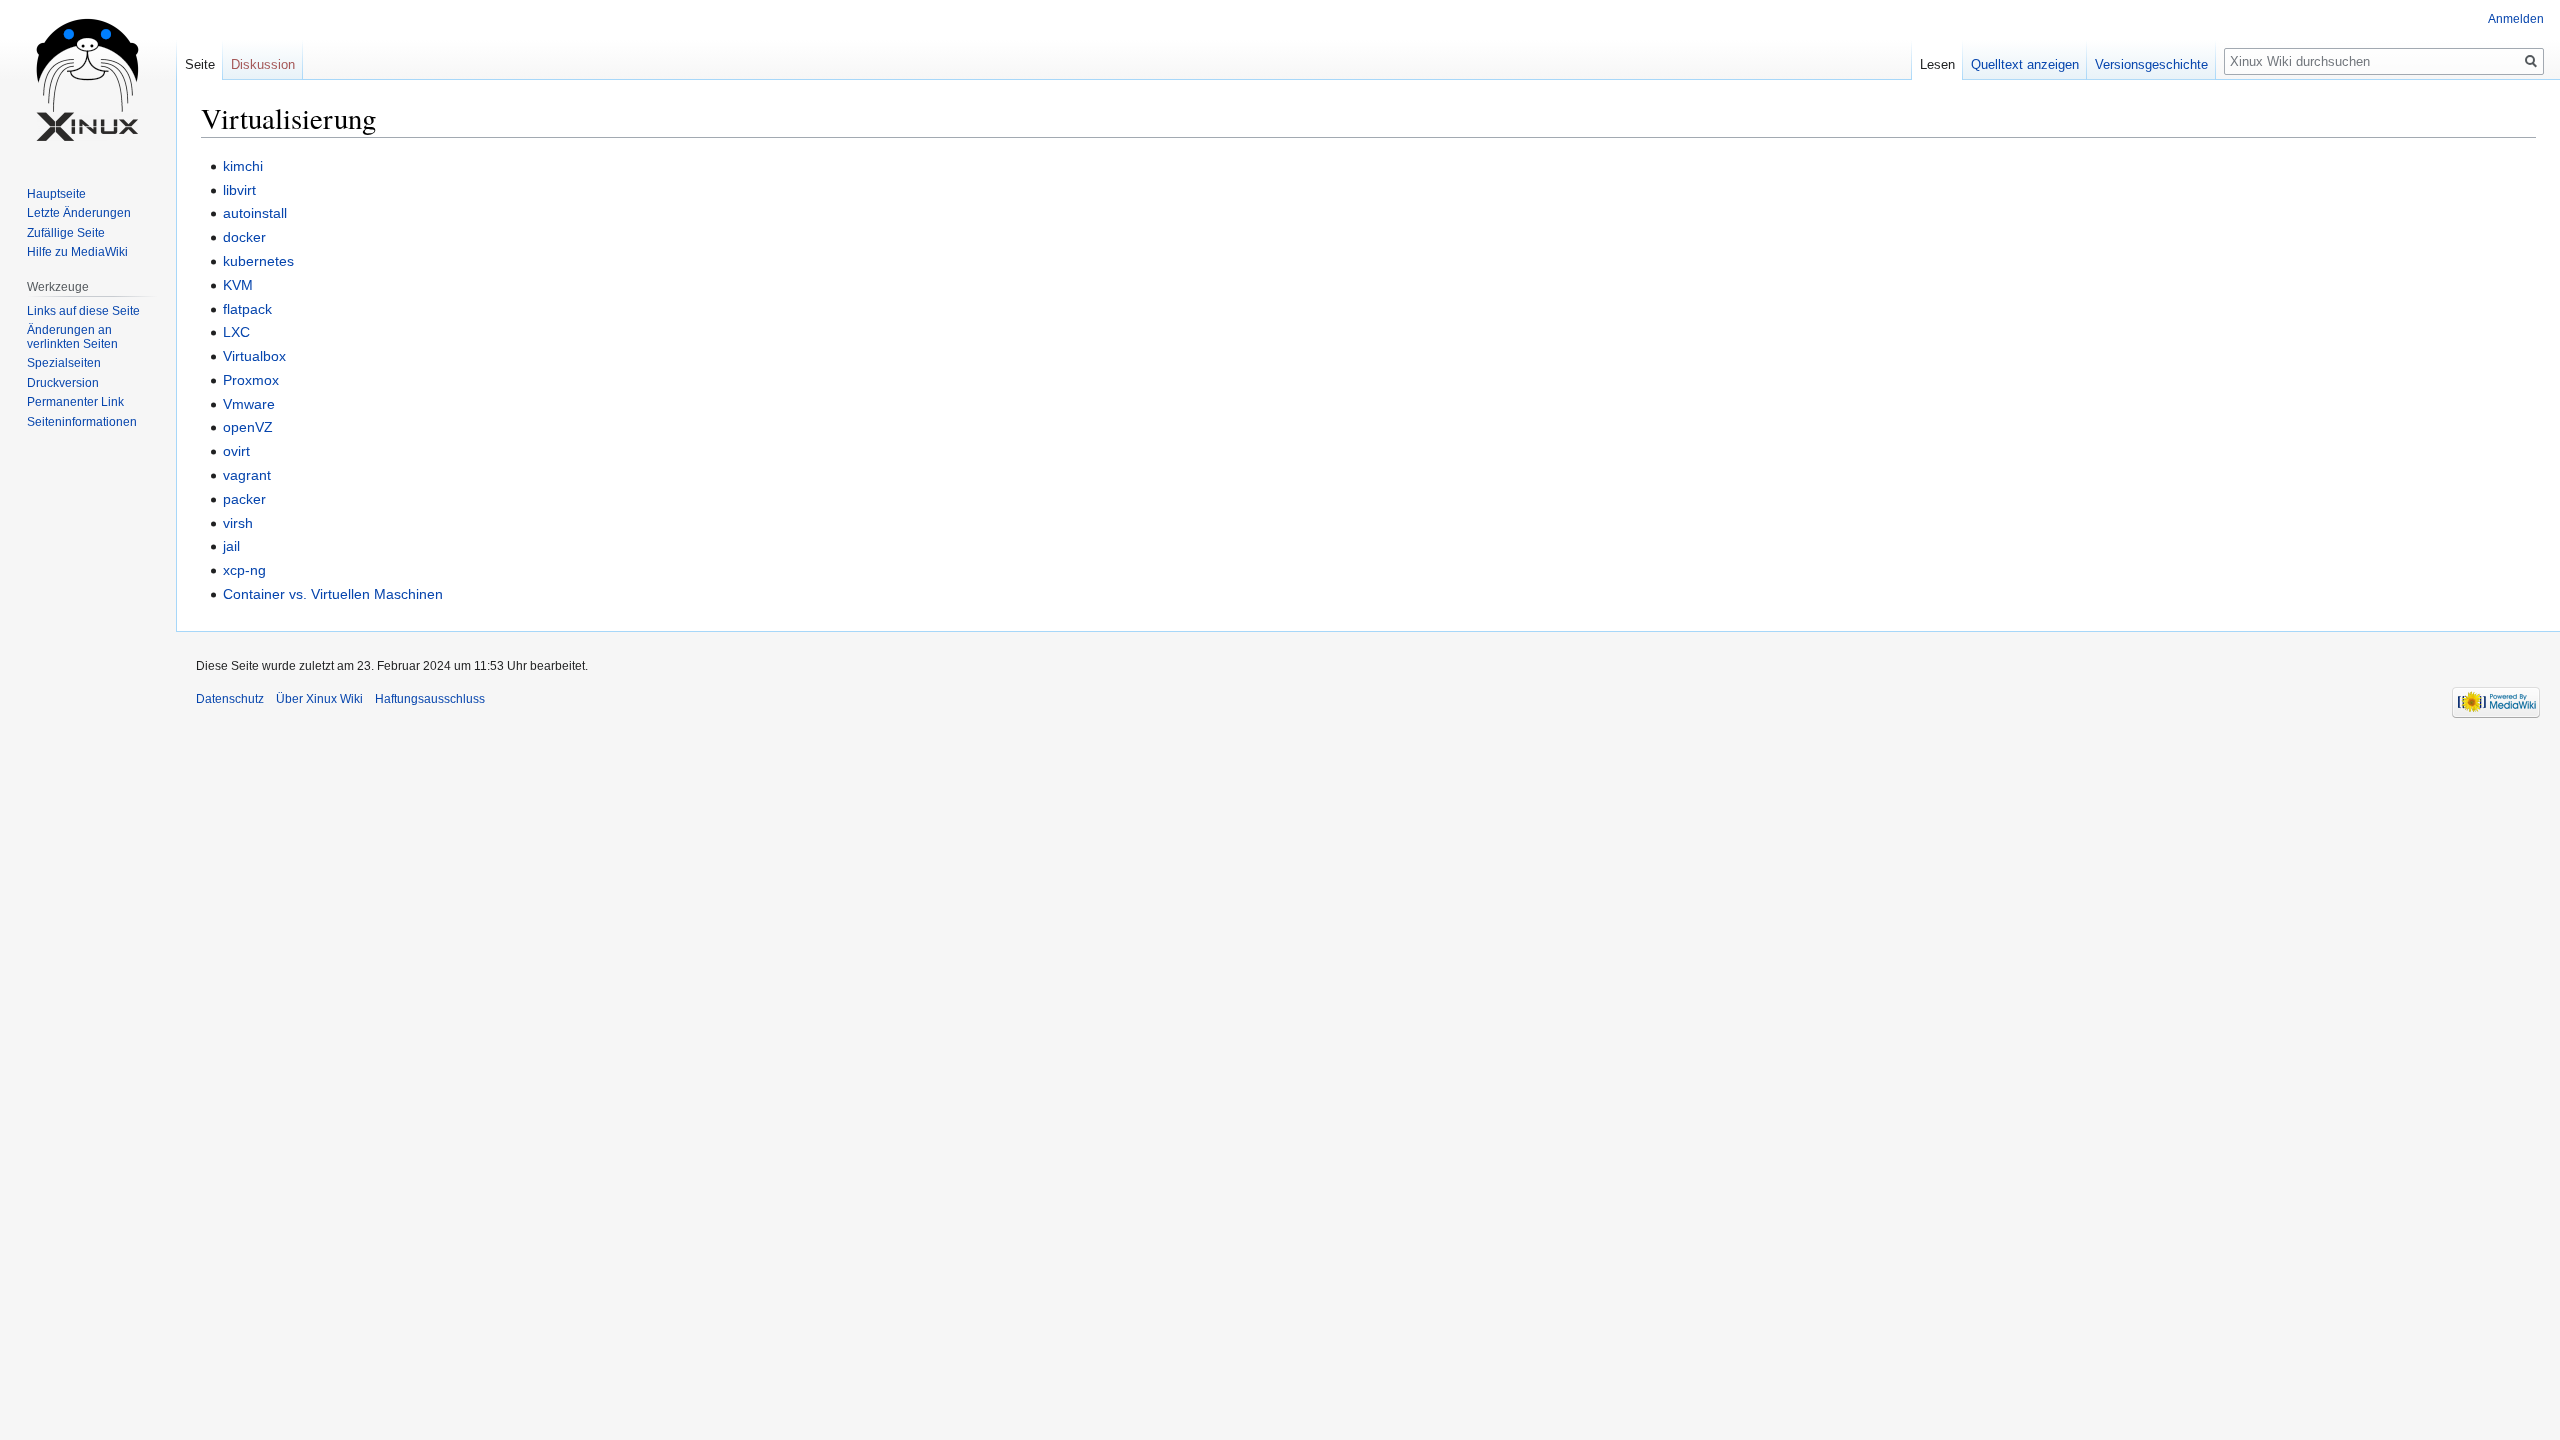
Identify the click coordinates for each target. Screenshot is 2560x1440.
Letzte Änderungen (79, 213)
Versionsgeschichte (2151, 64)
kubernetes (258, 261)
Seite (200, 64)
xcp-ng (244, 570)
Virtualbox (254, 356)
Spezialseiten (64, 363)
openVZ (248, 427)
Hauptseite (56, 194)
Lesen (1937, 64)
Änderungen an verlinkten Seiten (72, 337)
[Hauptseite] (88, 80)
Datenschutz (230, 699)
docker (244, 237)
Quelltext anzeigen (2025, 64)
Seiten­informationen (82, 422)
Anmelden (2516, 19)
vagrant (247, 475)
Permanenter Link (75, 402)
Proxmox (251, 380)
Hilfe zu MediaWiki (77, 252)
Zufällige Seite (66, 233)
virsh (238, 523)
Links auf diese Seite (83, 311)
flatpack (247, 309)
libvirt (239, 190)
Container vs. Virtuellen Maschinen (333, 594)
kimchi (243, 166)
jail (231, 546)
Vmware (249, 404)
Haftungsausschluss (430, 699)
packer (244, 499)
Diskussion (263, 64)
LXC (236, 332)
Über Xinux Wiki (319, 699)
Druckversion (63, 383)
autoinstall (255, 213)
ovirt (236, 451)
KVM (238, 285)
